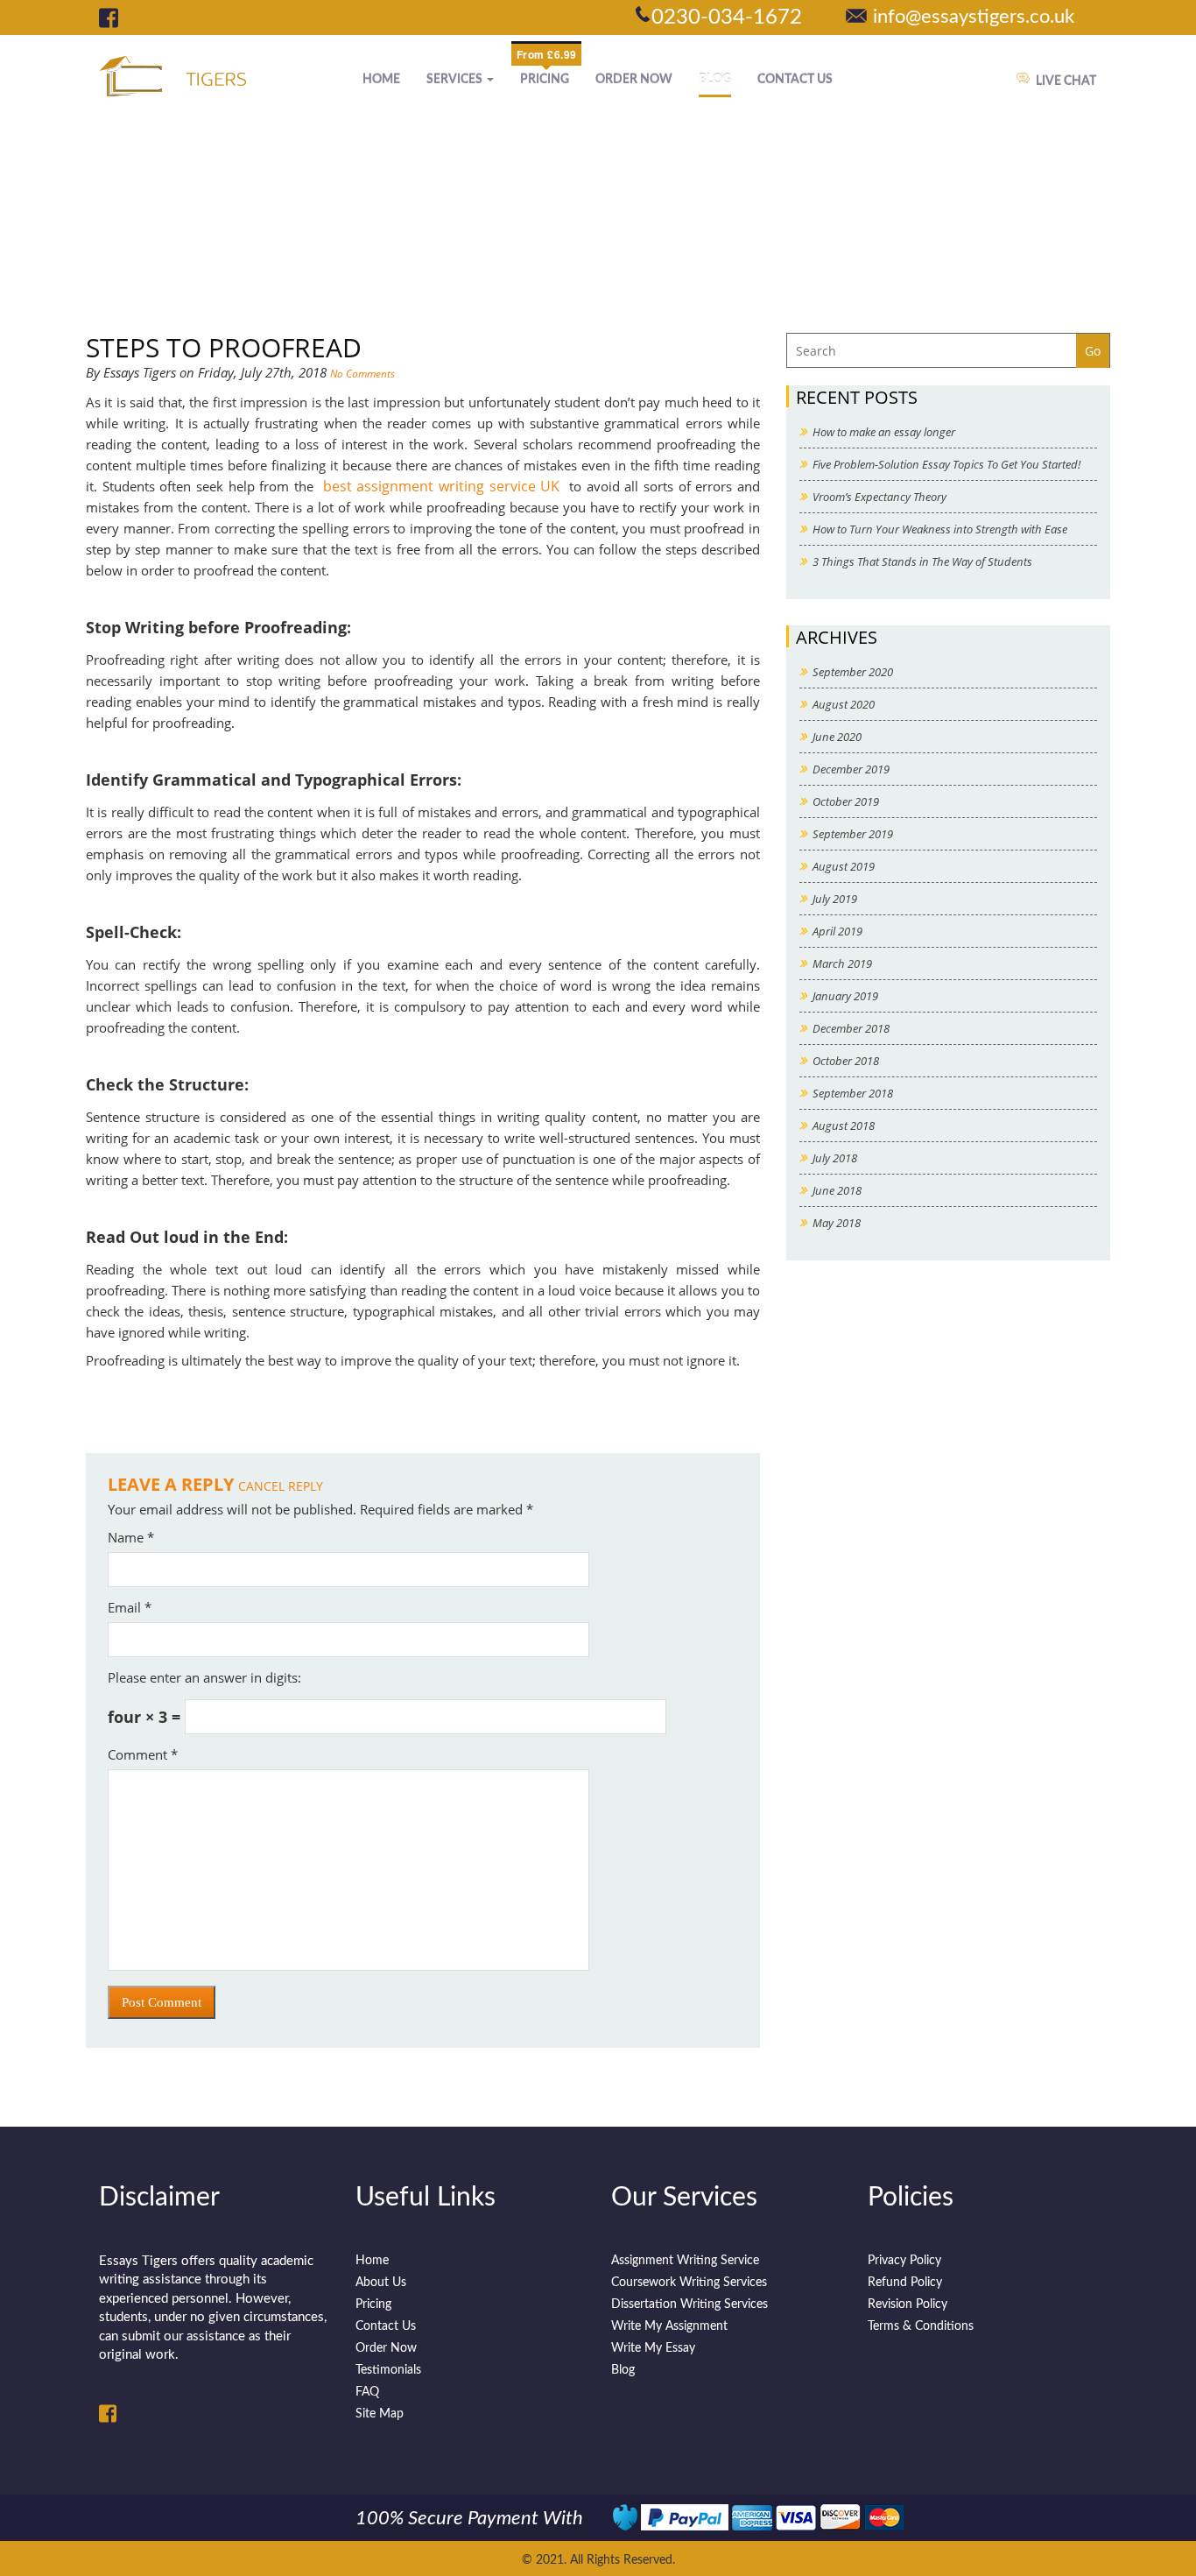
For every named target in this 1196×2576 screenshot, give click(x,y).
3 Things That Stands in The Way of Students (922, 561)
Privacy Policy (904, 2261)
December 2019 (851, 769)
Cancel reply (281, 1486)
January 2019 (845, 996)
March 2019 (842, 963)
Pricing (545, 80)
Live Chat (1066, 81)
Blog (715, 80)
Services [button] (456, 80)
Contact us (795, 80)
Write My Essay (653, 2348)
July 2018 (835, 1158)
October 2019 (846, 801)
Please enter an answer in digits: (204, 1677)
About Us (381, 2283)
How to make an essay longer (884, 432)
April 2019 (837, 931)
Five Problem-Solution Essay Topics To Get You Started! (946, 464)
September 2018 (853, 1093)
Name (131, 1537)
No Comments (362, 374)
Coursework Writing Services (689, 2283)
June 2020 (837, 737)
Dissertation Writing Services (689, 2304)
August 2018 (844, 1126)
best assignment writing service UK (442, 486)
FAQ (367, 2392)
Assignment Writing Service (685, 2261)
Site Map (380, 2414)
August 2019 (844, 866)
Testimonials (388, 2370)
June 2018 (837, 1190)
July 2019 (835, 899)
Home (381, 80)
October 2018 (846, 1061)
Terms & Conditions (921, 2326)
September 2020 (853, 672)
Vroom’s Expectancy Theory (879, 497)
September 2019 (853, 834)
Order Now (634, 80)
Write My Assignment (669, 2326)
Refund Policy (905, 2283)
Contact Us (386, 2326)
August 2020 (844, 704)
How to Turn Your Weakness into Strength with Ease (940, 529)
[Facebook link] (109, 18)
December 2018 (851, 1028)
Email (130, 1607)
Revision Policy (908, 2304)
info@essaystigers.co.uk (974, 17)
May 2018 (837, 1223)
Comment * (143, 1754)
